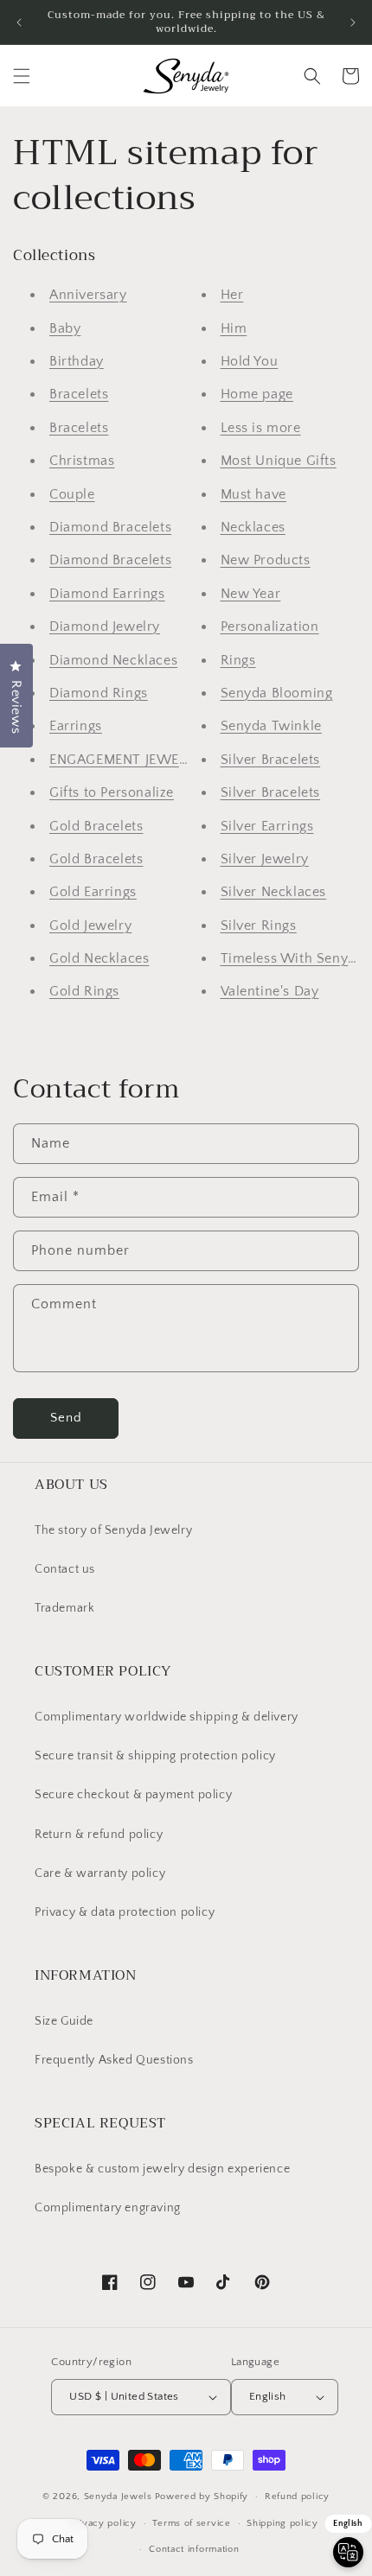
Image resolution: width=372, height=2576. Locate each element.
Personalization (270, 627)
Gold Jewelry (90, 925)
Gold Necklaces (99, 958)
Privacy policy (103, 2523)
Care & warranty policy (100, 1873)
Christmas (82, 461)
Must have (253, 494)
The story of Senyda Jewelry (113, 1530)
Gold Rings (84, 991)
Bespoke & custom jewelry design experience (162, 2169)
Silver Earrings (267, 826)
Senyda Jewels (118, 2496)
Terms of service (191, 2523)
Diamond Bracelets (110, 527)
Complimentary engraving (108, 2208)
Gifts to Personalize (112, 792)
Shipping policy (282, 2523)
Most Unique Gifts (279, 461)
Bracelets (79, 394)
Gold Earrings (93, 892)
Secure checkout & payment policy (133, 1795)
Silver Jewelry (265, 859)
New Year (251, 594)
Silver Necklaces (274, 892)
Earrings (76, 726)
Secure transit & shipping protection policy (155, 1756)
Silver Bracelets (271, 760)
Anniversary (88, 295)
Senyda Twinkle (271, 726)
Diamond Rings (99, 693)
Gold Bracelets (96, 826)
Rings (238, 660)
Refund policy (297, 2496)
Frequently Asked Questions (114, 2060)
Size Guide (64, 2021)
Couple (72, 494)
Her (232, 295)
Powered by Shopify (202, 2496)
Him (234, 328)
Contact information (194, 2549)
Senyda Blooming (277, 693)
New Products (266, 560)
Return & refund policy (99, 1835)
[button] (22, 76)
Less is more (261, 428)
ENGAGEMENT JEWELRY (127, 760)
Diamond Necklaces (113, 660)
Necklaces (253, 527)
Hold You (250, 361)
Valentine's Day (270, 991)
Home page (257, 394)
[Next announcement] (353, 22)
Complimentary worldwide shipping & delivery (167, 1717)
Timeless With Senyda (292, 958)
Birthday (77, 361)
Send (66, 1418)
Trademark (64, 1608)
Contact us (65, 1569)
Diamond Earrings (107, 594)
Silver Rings (259, 925)
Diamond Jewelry (105, 627)
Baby (65, 328)
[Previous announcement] (19, 22)
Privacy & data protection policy (125, 1912)
